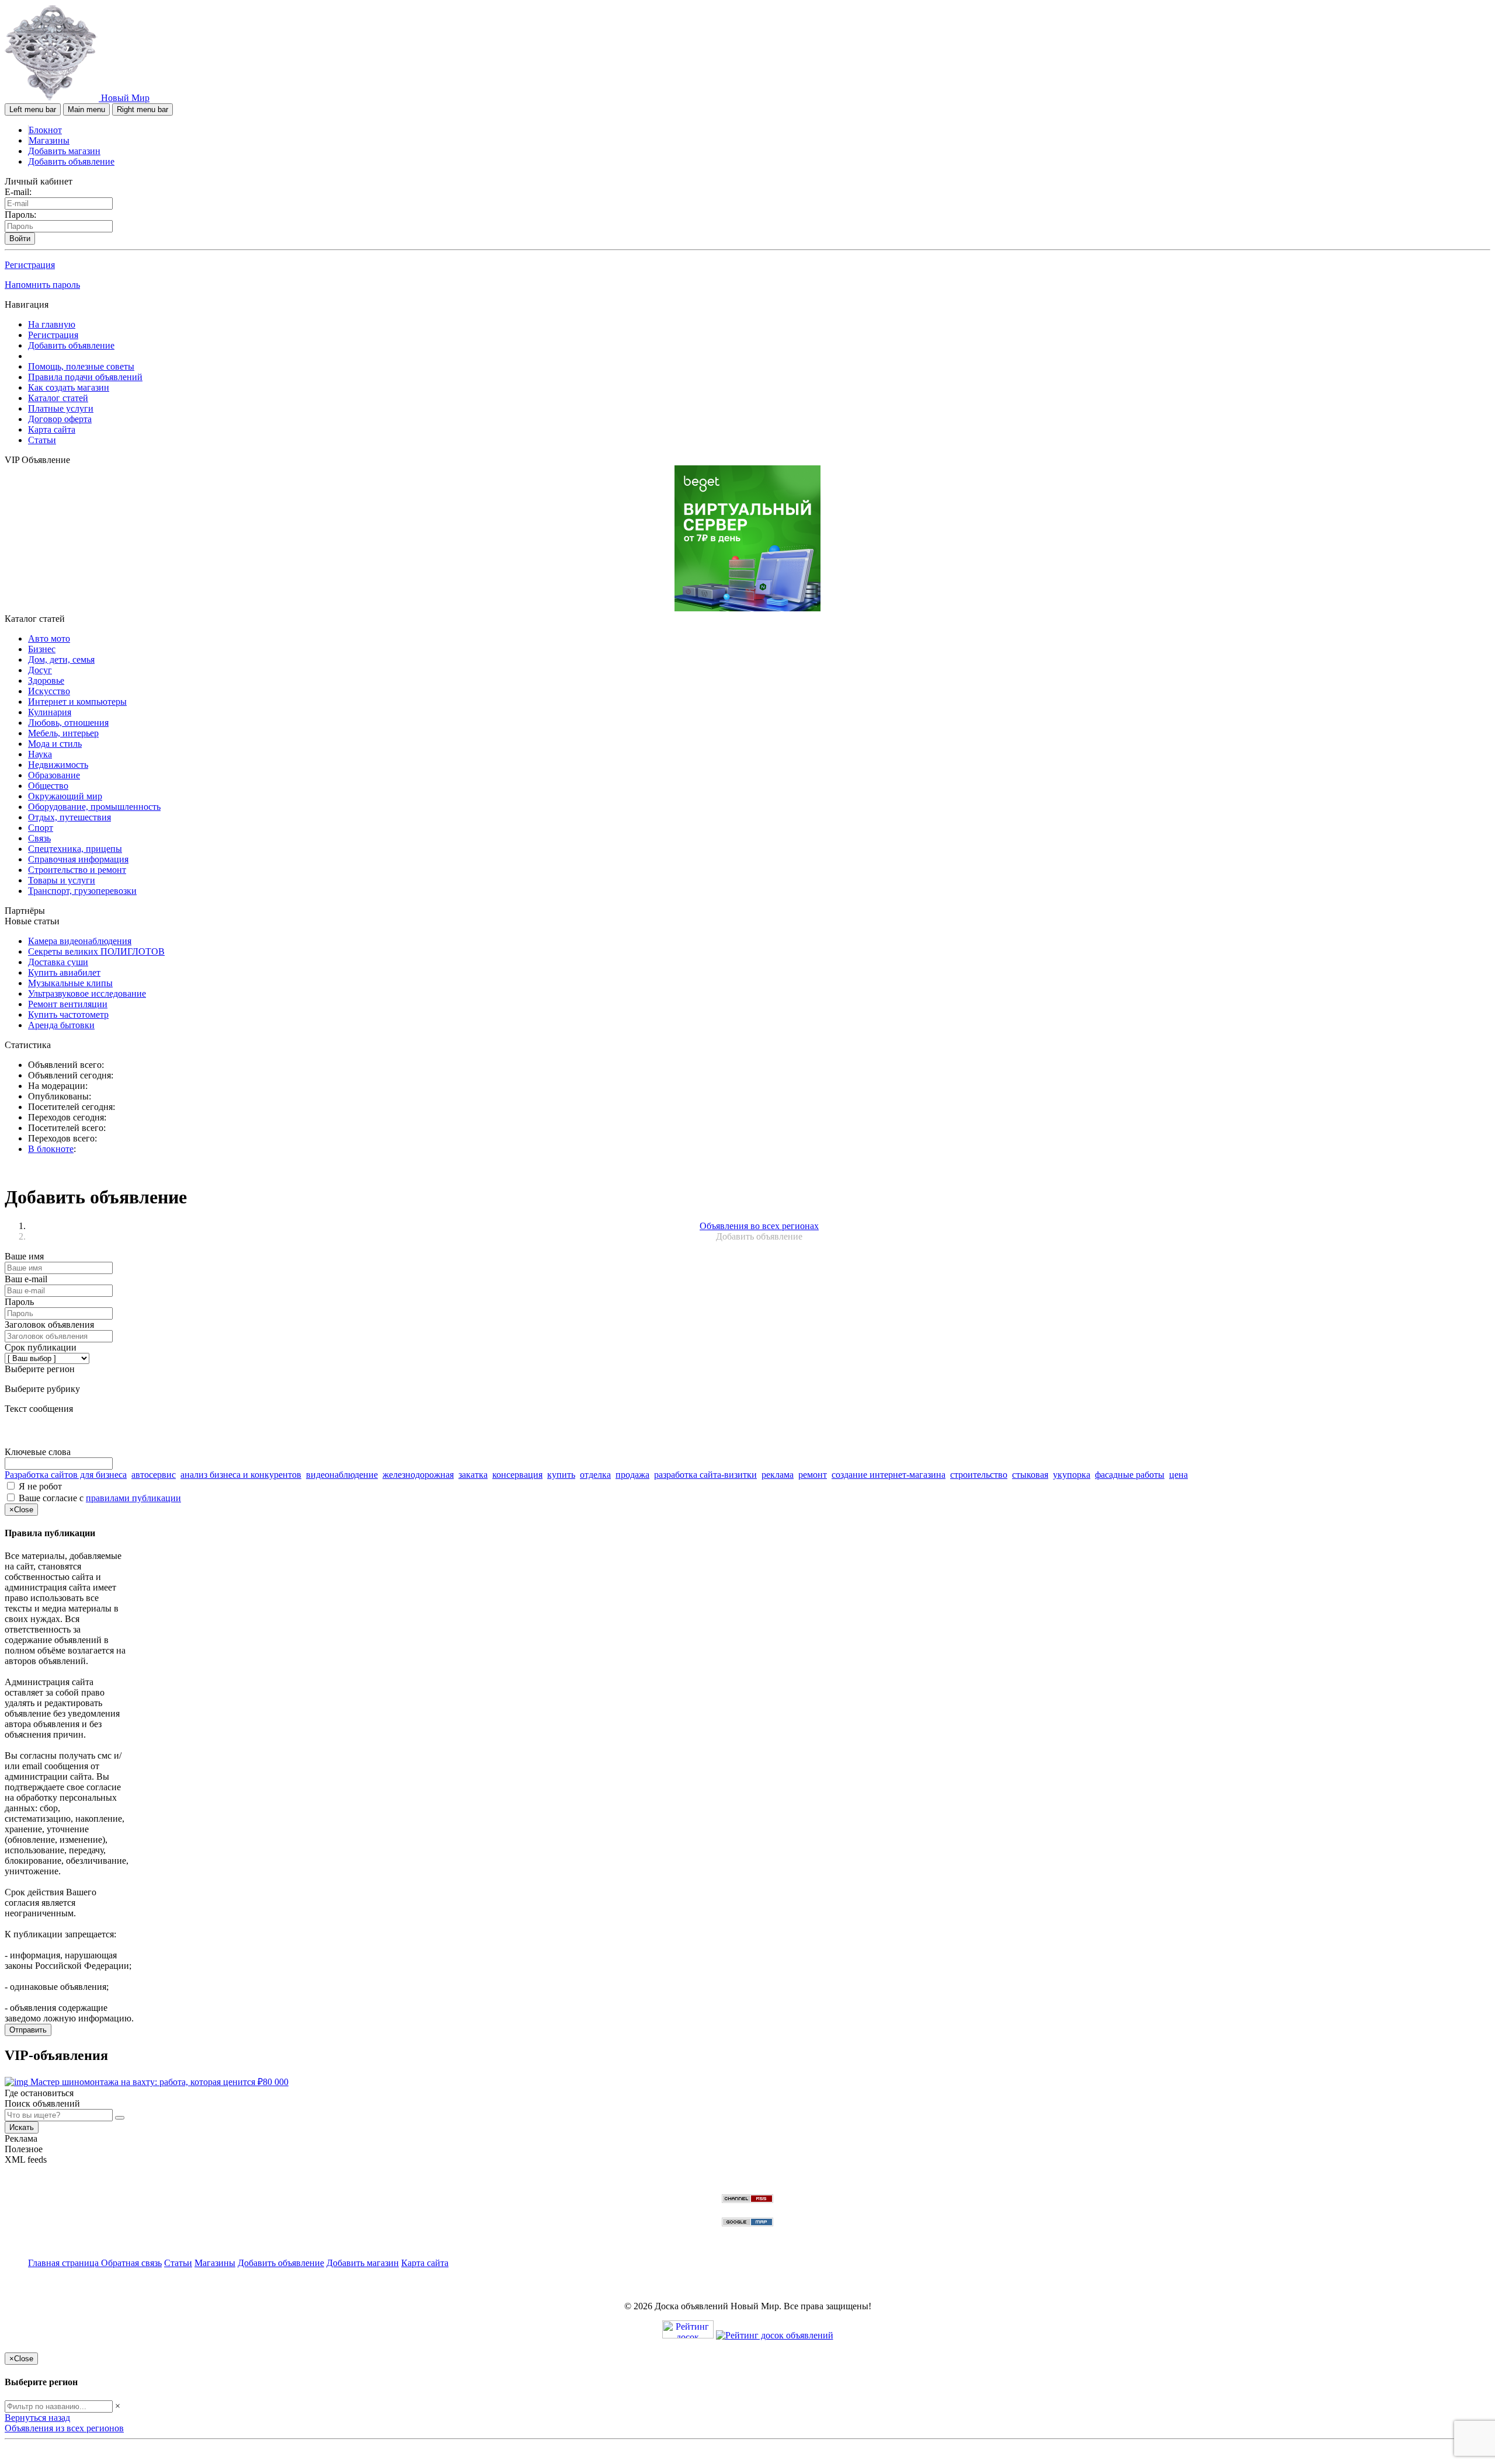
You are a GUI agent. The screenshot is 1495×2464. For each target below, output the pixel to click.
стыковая (1030, 1475)
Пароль (19, 1302)
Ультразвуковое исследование (87, 993)
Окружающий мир (65, 796)
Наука (40, 754)
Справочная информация (78, 859)
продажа (632, 1475)
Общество (48, 786)
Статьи (42, 440)
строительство (979, 1475)
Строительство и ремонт (77, 870)
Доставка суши (58, 962)
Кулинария (50, 712)
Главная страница (65, 2263)
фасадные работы (1130, 1475)
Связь (39, 838)
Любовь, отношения (68, 723)
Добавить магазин (64, 151)
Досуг (40, 670)
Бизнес (42, 649)
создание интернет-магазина (889, 1475)
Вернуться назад (37, 2418)
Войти (20, 239)
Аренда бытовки (61, 1025)
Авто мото (49, 638)
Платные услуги (61, 408)
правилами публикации (133, 1498)
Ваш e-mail (26, 1279)
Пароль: (20, 215)
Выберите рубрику (42, 1389)
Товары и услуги (62, 880)
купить (561, 1475)
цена (1178, 1475)
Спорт (41, 828)
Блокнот (45, 130)
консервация (517, 1475)
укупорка (1072, 1475)
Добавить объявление (71, 161)
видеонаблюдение (342, 1475)
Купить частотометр (68, 1015)
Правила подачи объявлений (85, 377)
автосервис (154, 1475)
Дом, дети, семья (61, 659)
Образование (54, 775)
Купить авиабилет (64, 972)
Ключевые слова (38, 1452)
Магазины (49, 140)
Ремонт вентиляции (68, 1004)
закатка (473, 1475)
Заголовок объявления (49, 1325)
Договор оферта (60, 419)
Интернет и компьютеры (77, 702)
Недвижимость (58, 765)
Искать (22, 2127)
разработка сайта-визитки (705, 1475)
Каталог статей (58, 398)
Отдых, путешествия (69, 817)
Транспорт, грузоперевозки (82, 891)
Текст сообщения (39, 1409)
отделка (595, 1475)
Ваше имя (24, 1256)
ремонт (813, 1475)
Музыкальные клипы (70, 983)
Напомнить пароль (42, 285)
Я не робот (40, 1486)
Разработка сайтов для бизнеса (66, 1475)
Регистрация (30, 265)
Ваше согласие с (100, 1498)
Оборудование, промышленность (94, 807)
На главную (52, 324)
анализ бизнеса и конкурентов (241, 1475)
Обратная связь (131, 2263)
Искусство (49, 691)
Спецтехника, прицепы (75, 849)
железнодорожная (418, 1475)
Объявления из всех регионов (64, 2428)
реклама (778, 1475)
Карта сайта (52, 429)
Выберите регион (40, 1369)
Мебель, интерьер (63, 733)
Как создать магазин (69, 387)
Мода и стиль (55, 744)
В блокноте (51, 1149)
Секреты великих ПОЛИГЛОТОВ (96, 951)
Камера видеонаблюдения (80, 941)
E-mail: (18, 192)
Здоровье (46, 681)
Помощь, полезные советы (81, 366)
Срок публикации (41, 1347)
